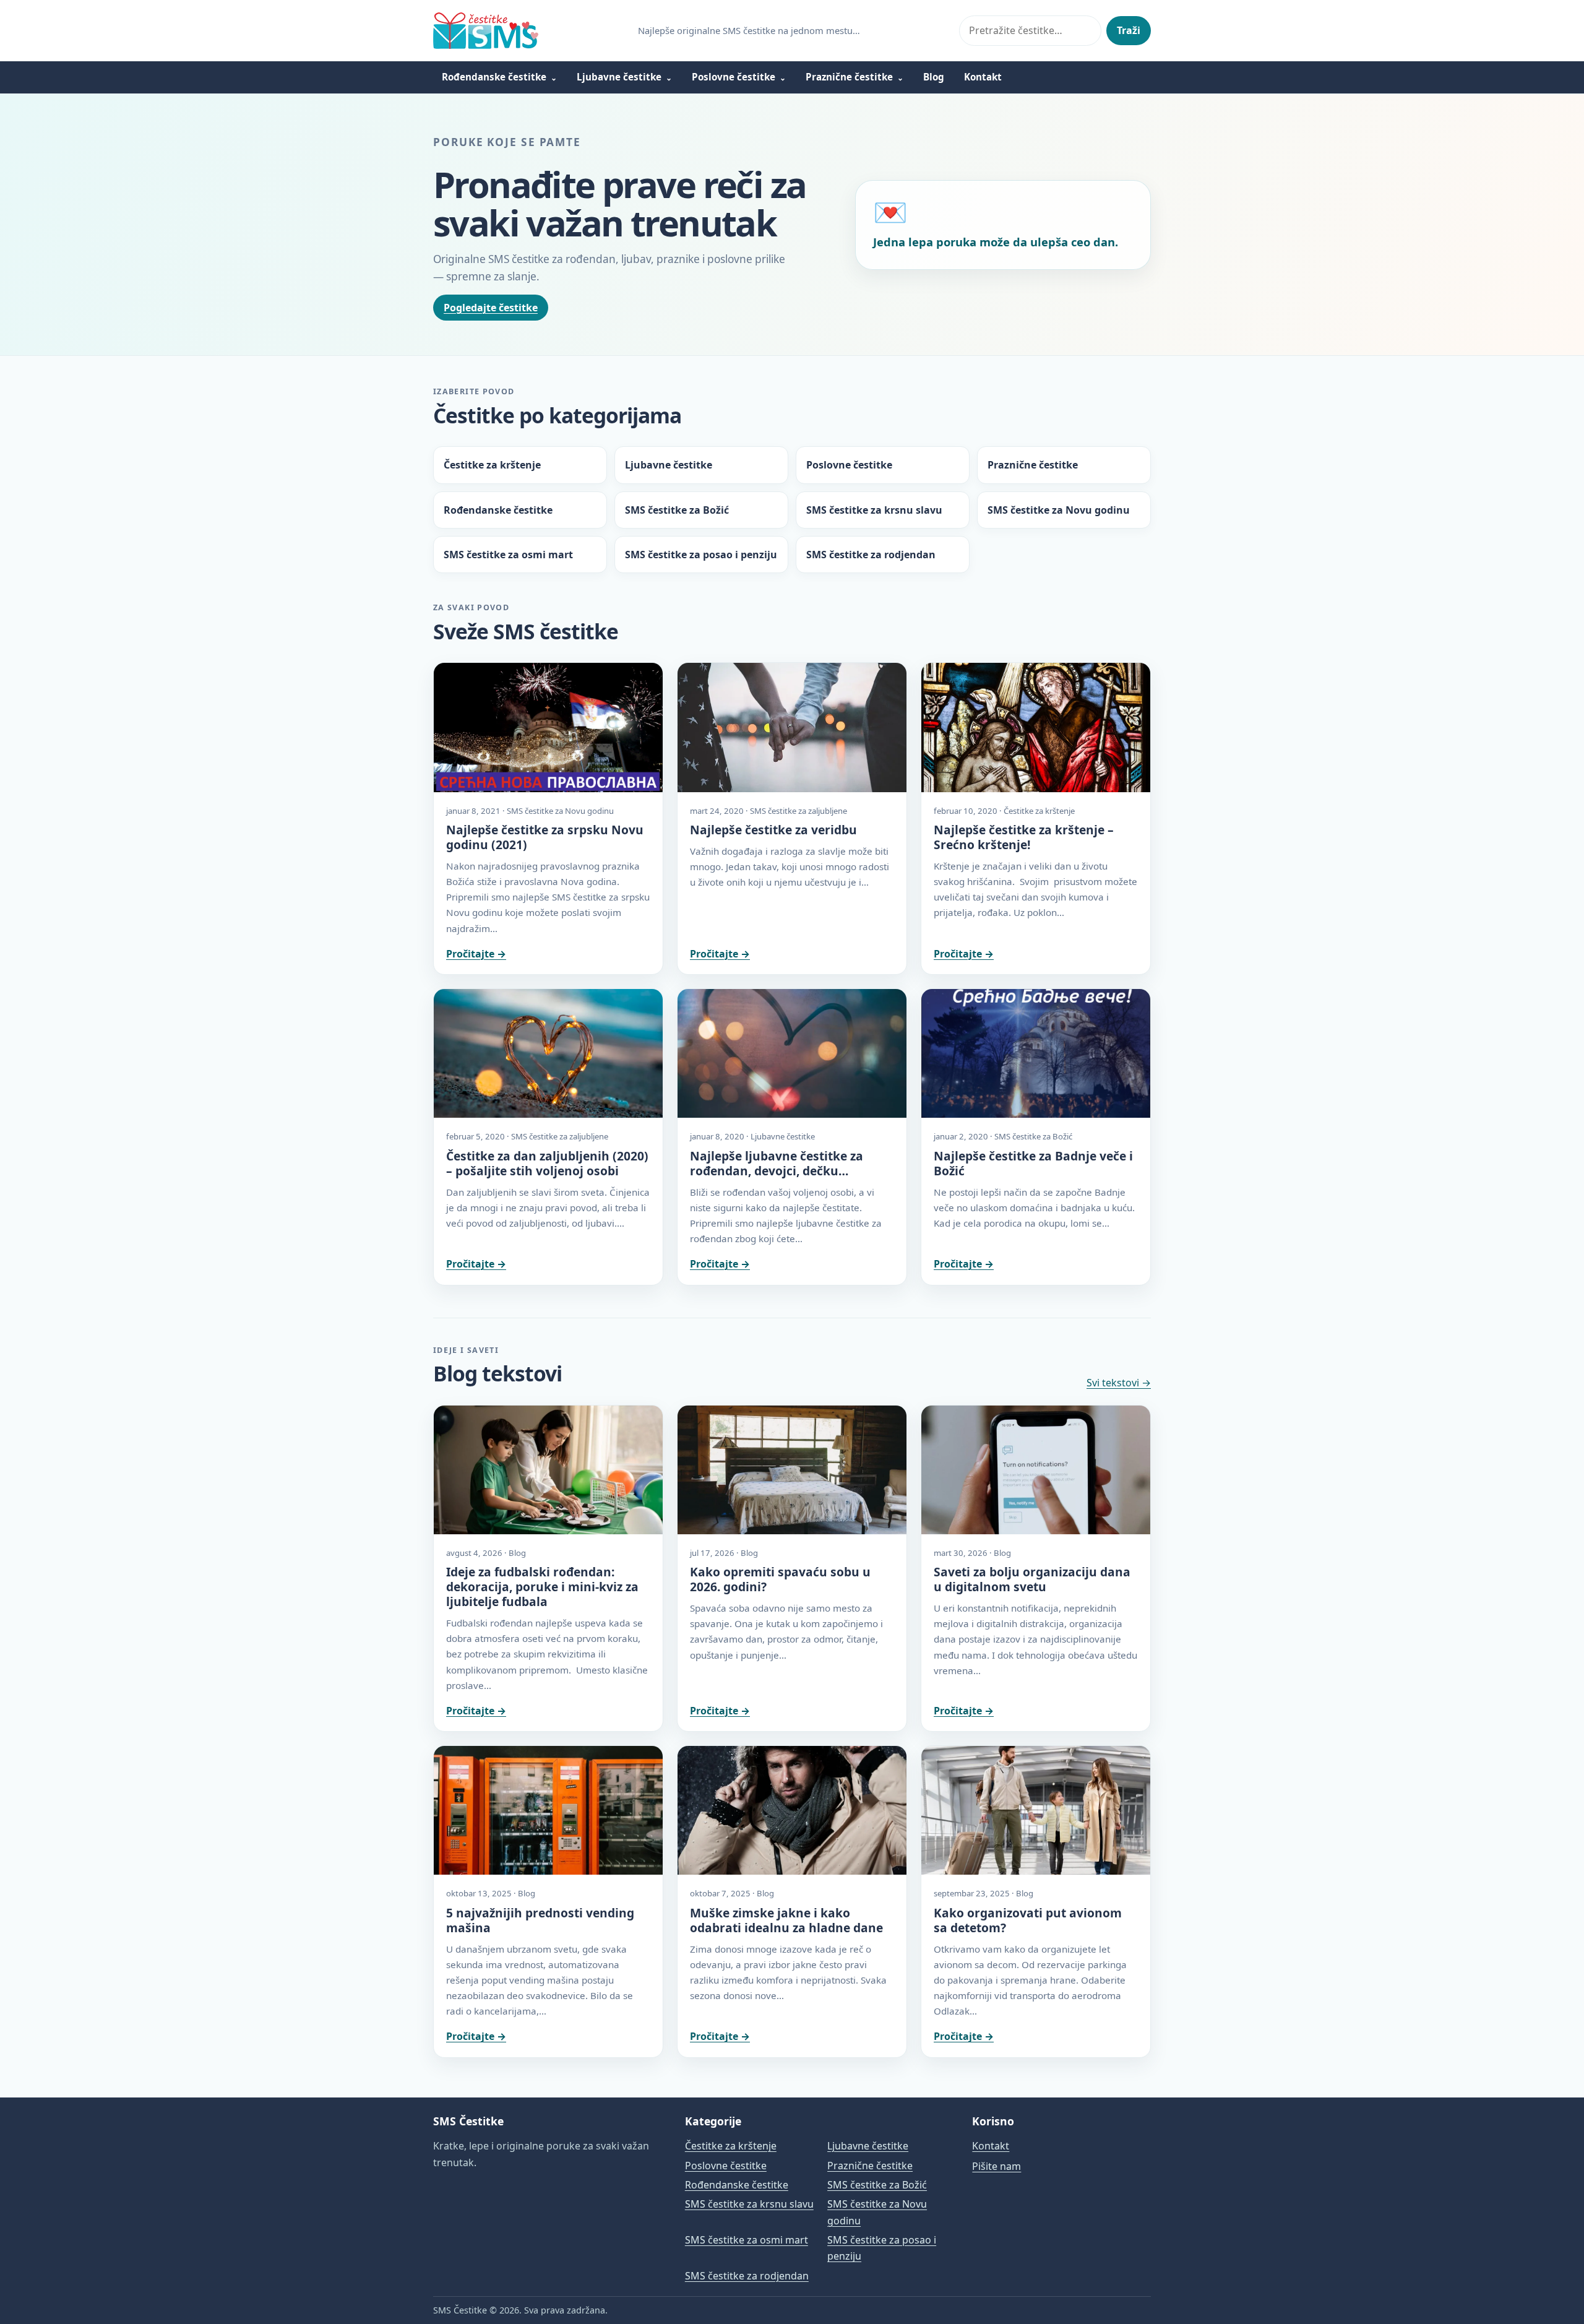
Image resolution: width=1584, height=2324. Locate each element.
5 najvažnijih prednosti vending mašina (540, 1920)
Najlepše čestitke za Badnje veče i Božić (1033, 1163)
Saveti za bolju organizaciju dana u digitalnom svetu (1032, 1579)
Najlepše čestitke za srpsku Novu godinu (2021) (545, 837)
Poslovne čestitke (734, 77)
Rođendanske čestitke (494, 77)
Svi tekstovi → (1119, 1383)
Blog (934, 77)
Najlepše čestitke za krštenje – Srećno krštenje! (1024, 837)
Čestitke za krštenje (492, 465)
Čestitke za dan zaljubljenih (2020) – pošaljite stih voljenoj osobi (547, 1163)
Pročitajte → (476, 954)
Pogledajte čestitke (491, 308)
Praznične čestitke (849, 77)
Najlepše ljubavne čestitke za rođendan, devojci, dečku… (777, 1163)
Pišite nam (996, 2166)
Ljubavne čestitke (619, 77)
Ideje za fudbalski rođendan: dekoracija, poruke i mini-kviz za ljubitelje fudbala (542, 1587)
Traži (1129, 30)
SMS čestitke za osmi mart (508, 555)
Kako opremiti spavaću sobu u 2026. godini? (780, 1579)
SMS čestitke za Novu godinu (1059, 510)
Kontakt (983, 77)
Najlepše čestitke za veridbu (773, 830)
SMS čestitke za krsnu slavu (874, 510)
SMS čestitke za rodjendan (871, 555)
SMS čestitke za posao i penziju (701, 555)
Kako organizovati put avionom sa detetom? (1028, 1920)
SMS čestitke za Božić (677, 510)
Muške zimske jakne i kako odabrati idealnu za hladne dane (786, 1920)
